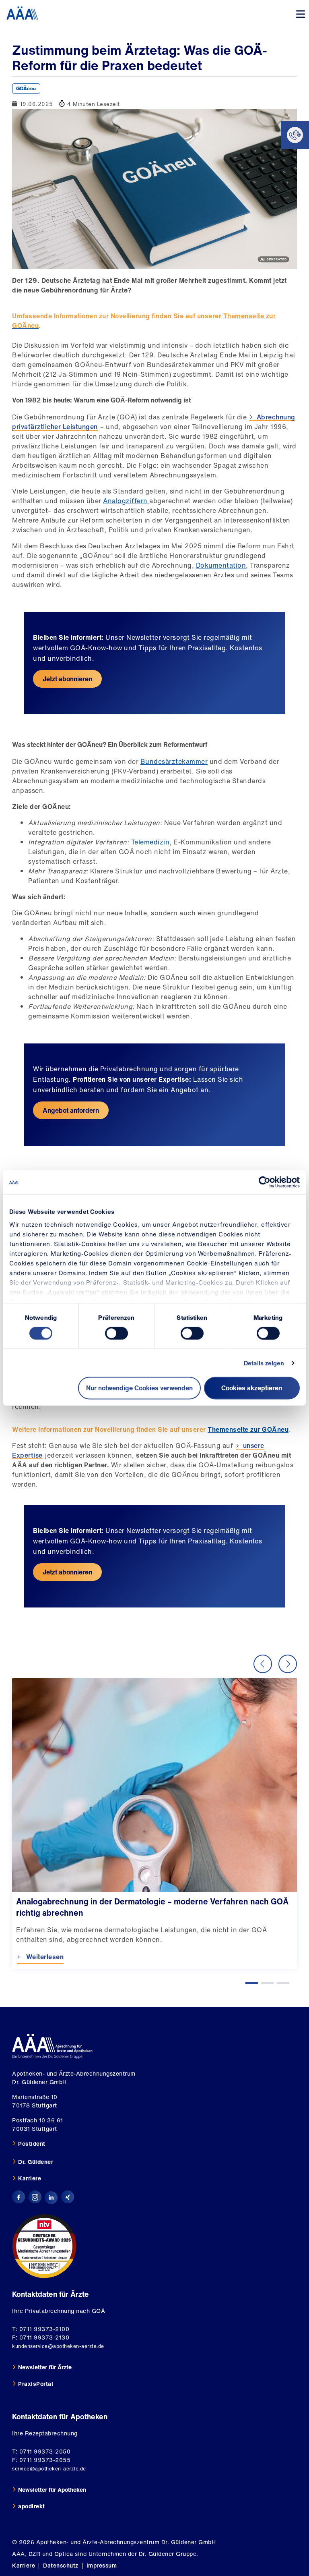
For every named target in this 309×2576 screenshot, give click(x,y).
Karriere (30, 2178)
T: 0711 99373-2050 (41, 2451)
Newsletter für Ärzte (45, 2367)
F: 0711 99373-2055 (41, 2460)
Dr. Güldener (36, 2162)
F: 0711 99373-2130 (41, 2337)
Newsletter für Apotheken (52, 2490)
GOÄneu (26, 88)
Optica (64, 2554)
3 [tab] (283, 1983)
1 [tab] (252, 1983)
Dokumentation (221, 565)
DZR (35, 2554)
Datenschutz (61, 2565)
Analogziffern (126, 501)
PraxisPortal (36, 2384)
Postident (32, 2144)
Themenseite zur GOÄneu (248, 1429)
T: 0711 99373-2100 (41, 2329)
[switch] (116, 1333)
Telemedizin (150, 842)
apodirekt (32, 2506)
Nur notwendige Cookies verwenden (139, 1388)
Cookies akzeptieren (252, 1388)
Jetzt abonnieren (67, 679)
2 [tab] (267, 1983)
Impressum (102, 2565)
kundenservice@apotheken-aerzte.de (58, 2346)
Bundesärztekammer (174, 761)
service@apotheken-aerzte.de (49, 2469)
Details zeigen (264, 1363)
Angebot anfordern (71, 1110)
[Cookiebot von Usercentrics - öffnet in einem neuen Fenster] (265, 1182)
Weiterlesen (44, 1957)
